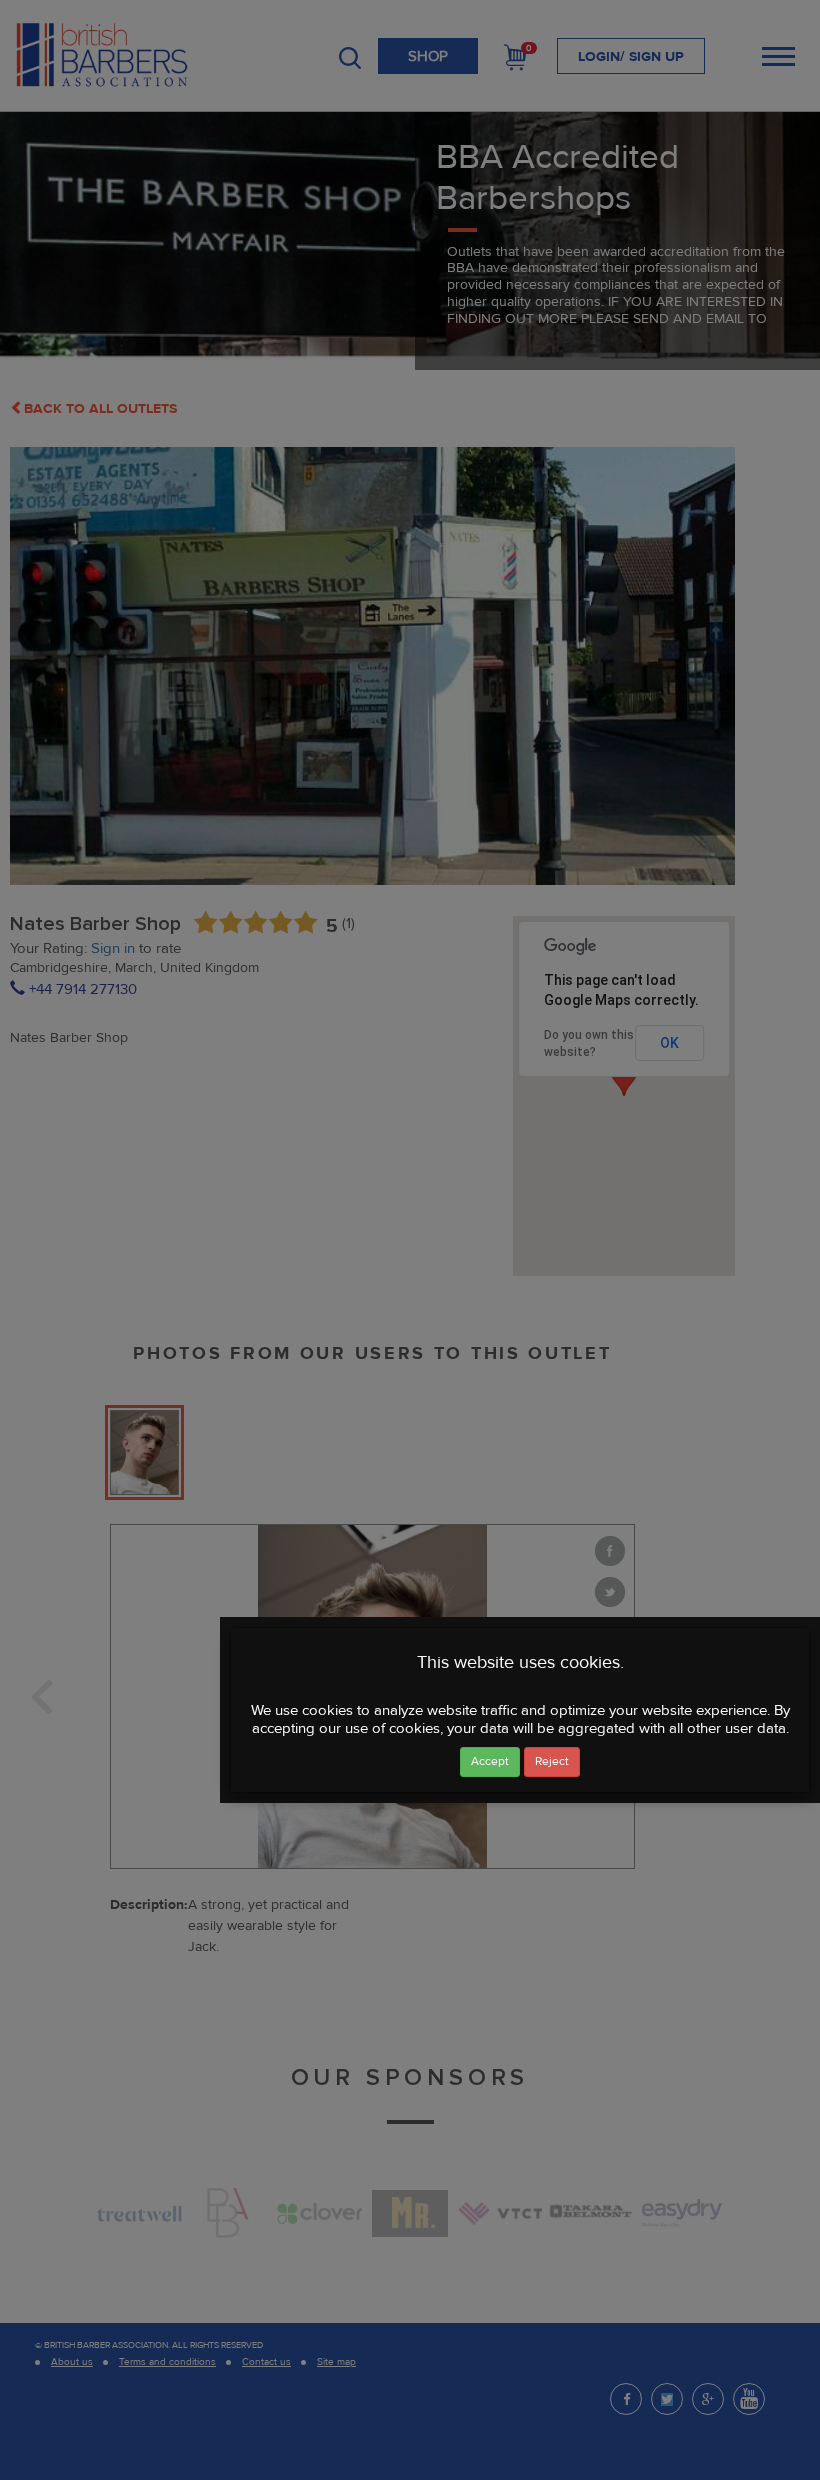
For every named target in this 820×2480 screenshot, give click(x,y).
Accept (490, 1761)
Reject (552, 1761)
